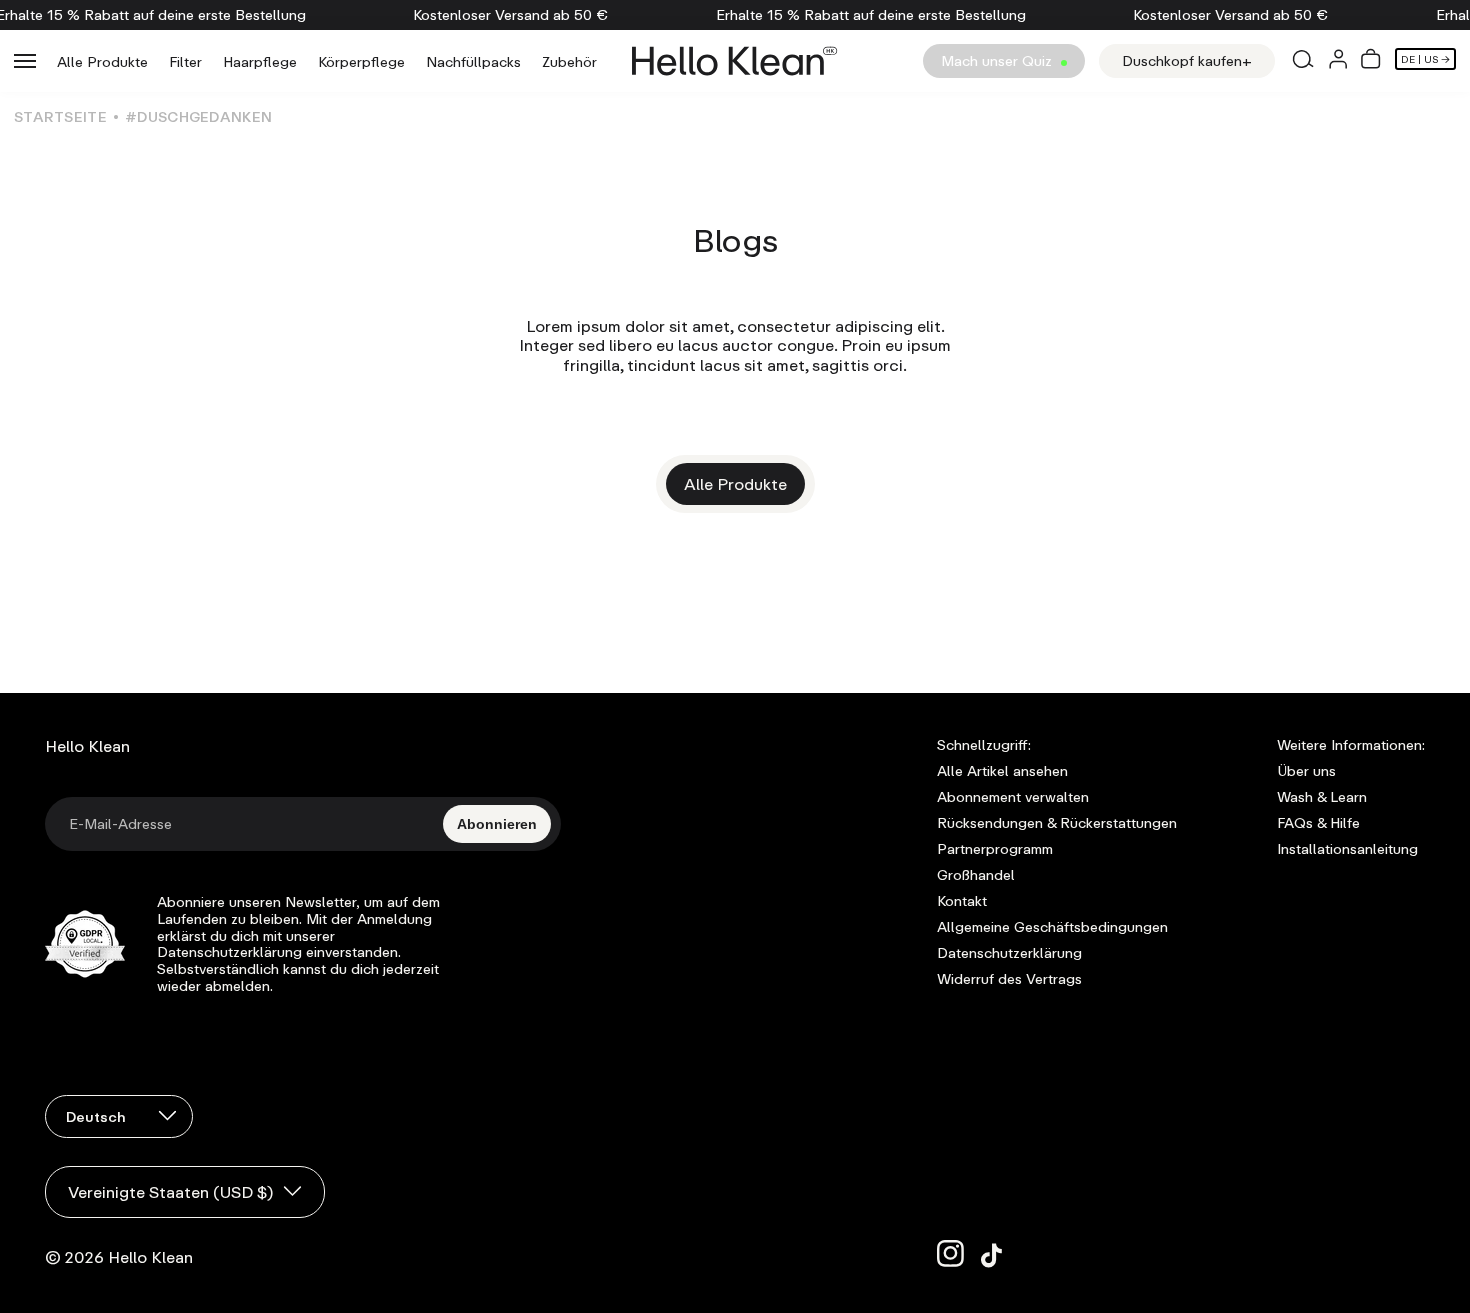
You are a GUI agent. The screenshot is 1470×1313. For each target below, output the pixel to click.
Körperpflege (361, 61)
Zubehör (569, 61)
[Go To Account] (1338, 61)
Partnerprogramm (995, 849)
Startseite (60, 116)
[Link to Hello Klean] (735, 61)
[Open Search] (1302, 61)
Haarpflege (260, 61)
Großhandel (976, 875)
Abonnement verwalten (1013, 797)
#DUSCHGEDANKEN (198, 116)
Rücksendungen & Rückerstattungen (1057, 823)
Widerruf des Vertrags (1009, 979)
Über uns (1306, 771)
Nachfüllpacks (473, 61)
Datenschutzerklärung (1009, 953)
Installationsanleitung (1347, 849)
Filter (185, 61)
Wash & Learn (1322, 797)
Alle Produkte (102, 61)
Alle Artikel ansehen (1002, 771)
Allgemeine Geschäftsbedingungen (1052, 927)
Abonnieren (497, 824)
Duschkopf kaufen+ (1187, 60)
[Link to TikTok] (995, 1254)
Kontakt (962, 901)
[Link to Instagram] (951, 1254)
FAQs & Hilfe (1318, 823)
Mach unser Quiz (998, 60)
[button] (1371, 61)
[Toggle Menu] (25, 61)
